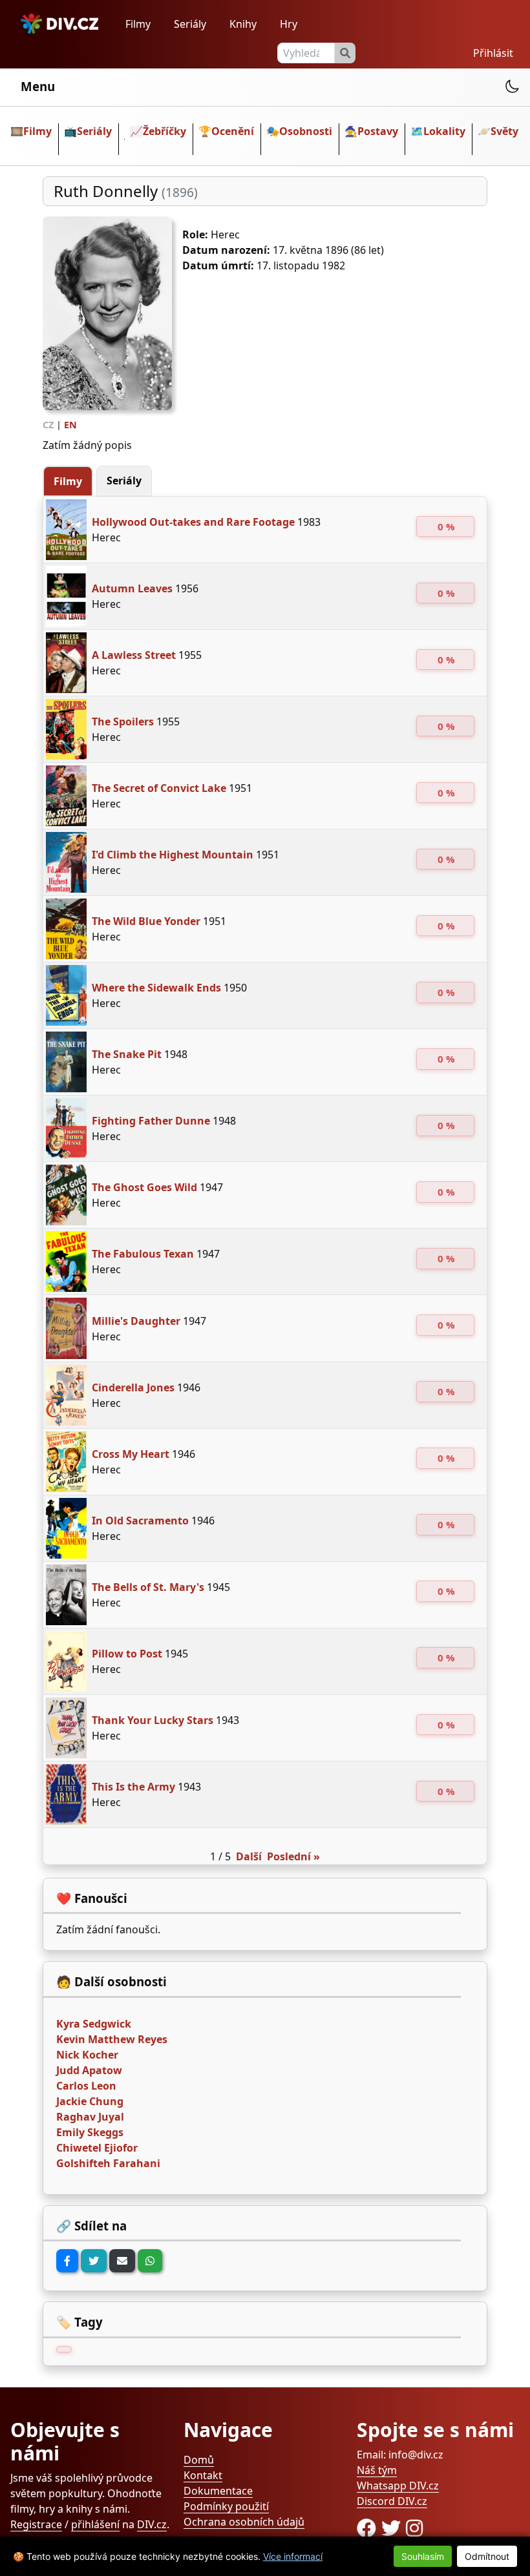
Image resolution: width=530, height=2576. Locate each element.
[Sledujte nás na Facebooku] (369, 2528)
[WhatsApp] (150, 2261)
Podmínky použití (226, 2506)
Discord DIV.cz (392, 2501)
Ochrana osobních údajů (244, 2522)
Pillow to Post (127, 1654)
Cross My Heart (131, 1454)
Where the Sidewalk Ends (156, 988)
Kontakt (203, 2475)
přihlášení (95, 2524)
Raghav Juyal (90, 2117)
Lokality (444, 131)
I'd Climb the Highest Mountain (173, 855)
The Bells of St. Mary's (148, 1587)
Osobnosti (306, 131)
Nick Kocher (87, 2055)
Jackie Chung (90, 2101)
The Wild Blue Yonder (146, 921)
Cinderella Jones (133, 1387)
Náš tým (377, 2470)
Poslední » (293, 1856)
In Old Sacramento (140, 1521)
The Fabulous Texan (143, 1254)
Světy (504, 131)
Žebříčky (164, 131)
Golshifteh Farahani (108, 2163)
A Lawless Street (134, 655)
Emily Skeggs (90, 2132)
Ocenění (233, 131)
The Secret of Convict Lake (159, 788)
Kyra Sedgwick (94, 2024)
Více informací (293, 2556)
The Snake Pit (127, 1054)
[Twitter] (94, 2261)
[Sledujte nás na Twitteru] (394, 2528)
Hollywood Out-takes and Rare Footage (193, 522)
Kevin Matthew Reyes (112, 2039)
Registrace (36, 2524)
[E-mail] (122, 2261)
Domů (199, 2460)
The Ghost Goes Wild (144, 1187)
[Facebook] (67, 2261)
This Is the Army (133, 1787)
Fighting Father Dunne (151, 1121)
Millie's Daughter (136, 1321)
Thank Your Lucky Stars (153, 1720)
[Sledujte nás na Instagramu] (414, 2528)
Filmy (138, 24)
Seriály (190, 24)
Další (249, 1856)
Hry (289, 24)
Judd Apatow (89, 2070)
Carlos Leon (86, 2086)
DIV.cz (152, 2524)
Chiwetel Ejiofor (97, 2148)
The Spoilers (123, 722)
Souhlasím (423, 2556)
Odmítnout (487, 2556)
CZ (48, 425)
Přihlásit (493, 53)
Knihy (243, 24)
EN (70, 425)
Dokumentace (218, 2491)
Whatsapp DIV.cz (398, 2486)
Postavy (378, 131)
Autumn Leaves (132, 588)
